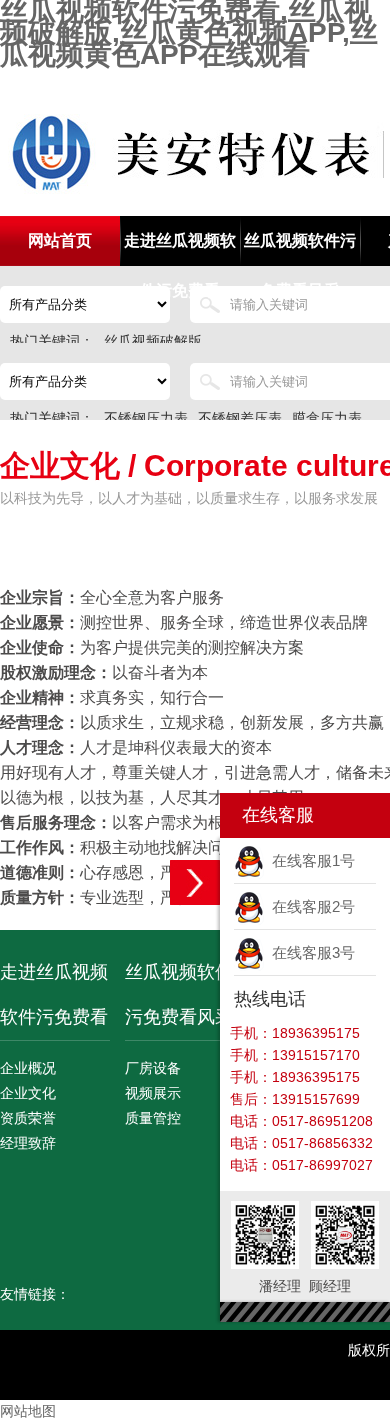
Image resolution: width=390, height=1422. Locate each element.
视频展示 (153, 1093)
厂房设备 (153, 1068)
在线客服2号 (309, 906)
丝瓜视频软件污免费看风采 (300, 249)
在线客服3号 (309, 952)
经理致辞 (28, 1143)
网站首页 (60, 240)
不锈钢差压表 (240, 418)
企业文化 (28, 1093)
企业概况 (28, 1068)
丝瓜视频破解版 (153, 341)
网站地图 (28, 1411)
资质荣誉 (28, 1118)
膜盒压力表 (327, 418)
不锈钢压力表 (146, 418)
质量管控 (153, 1118)
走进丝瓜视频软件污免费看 (180, 249)
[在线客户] (195, 882)
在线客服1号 (309, 860)
